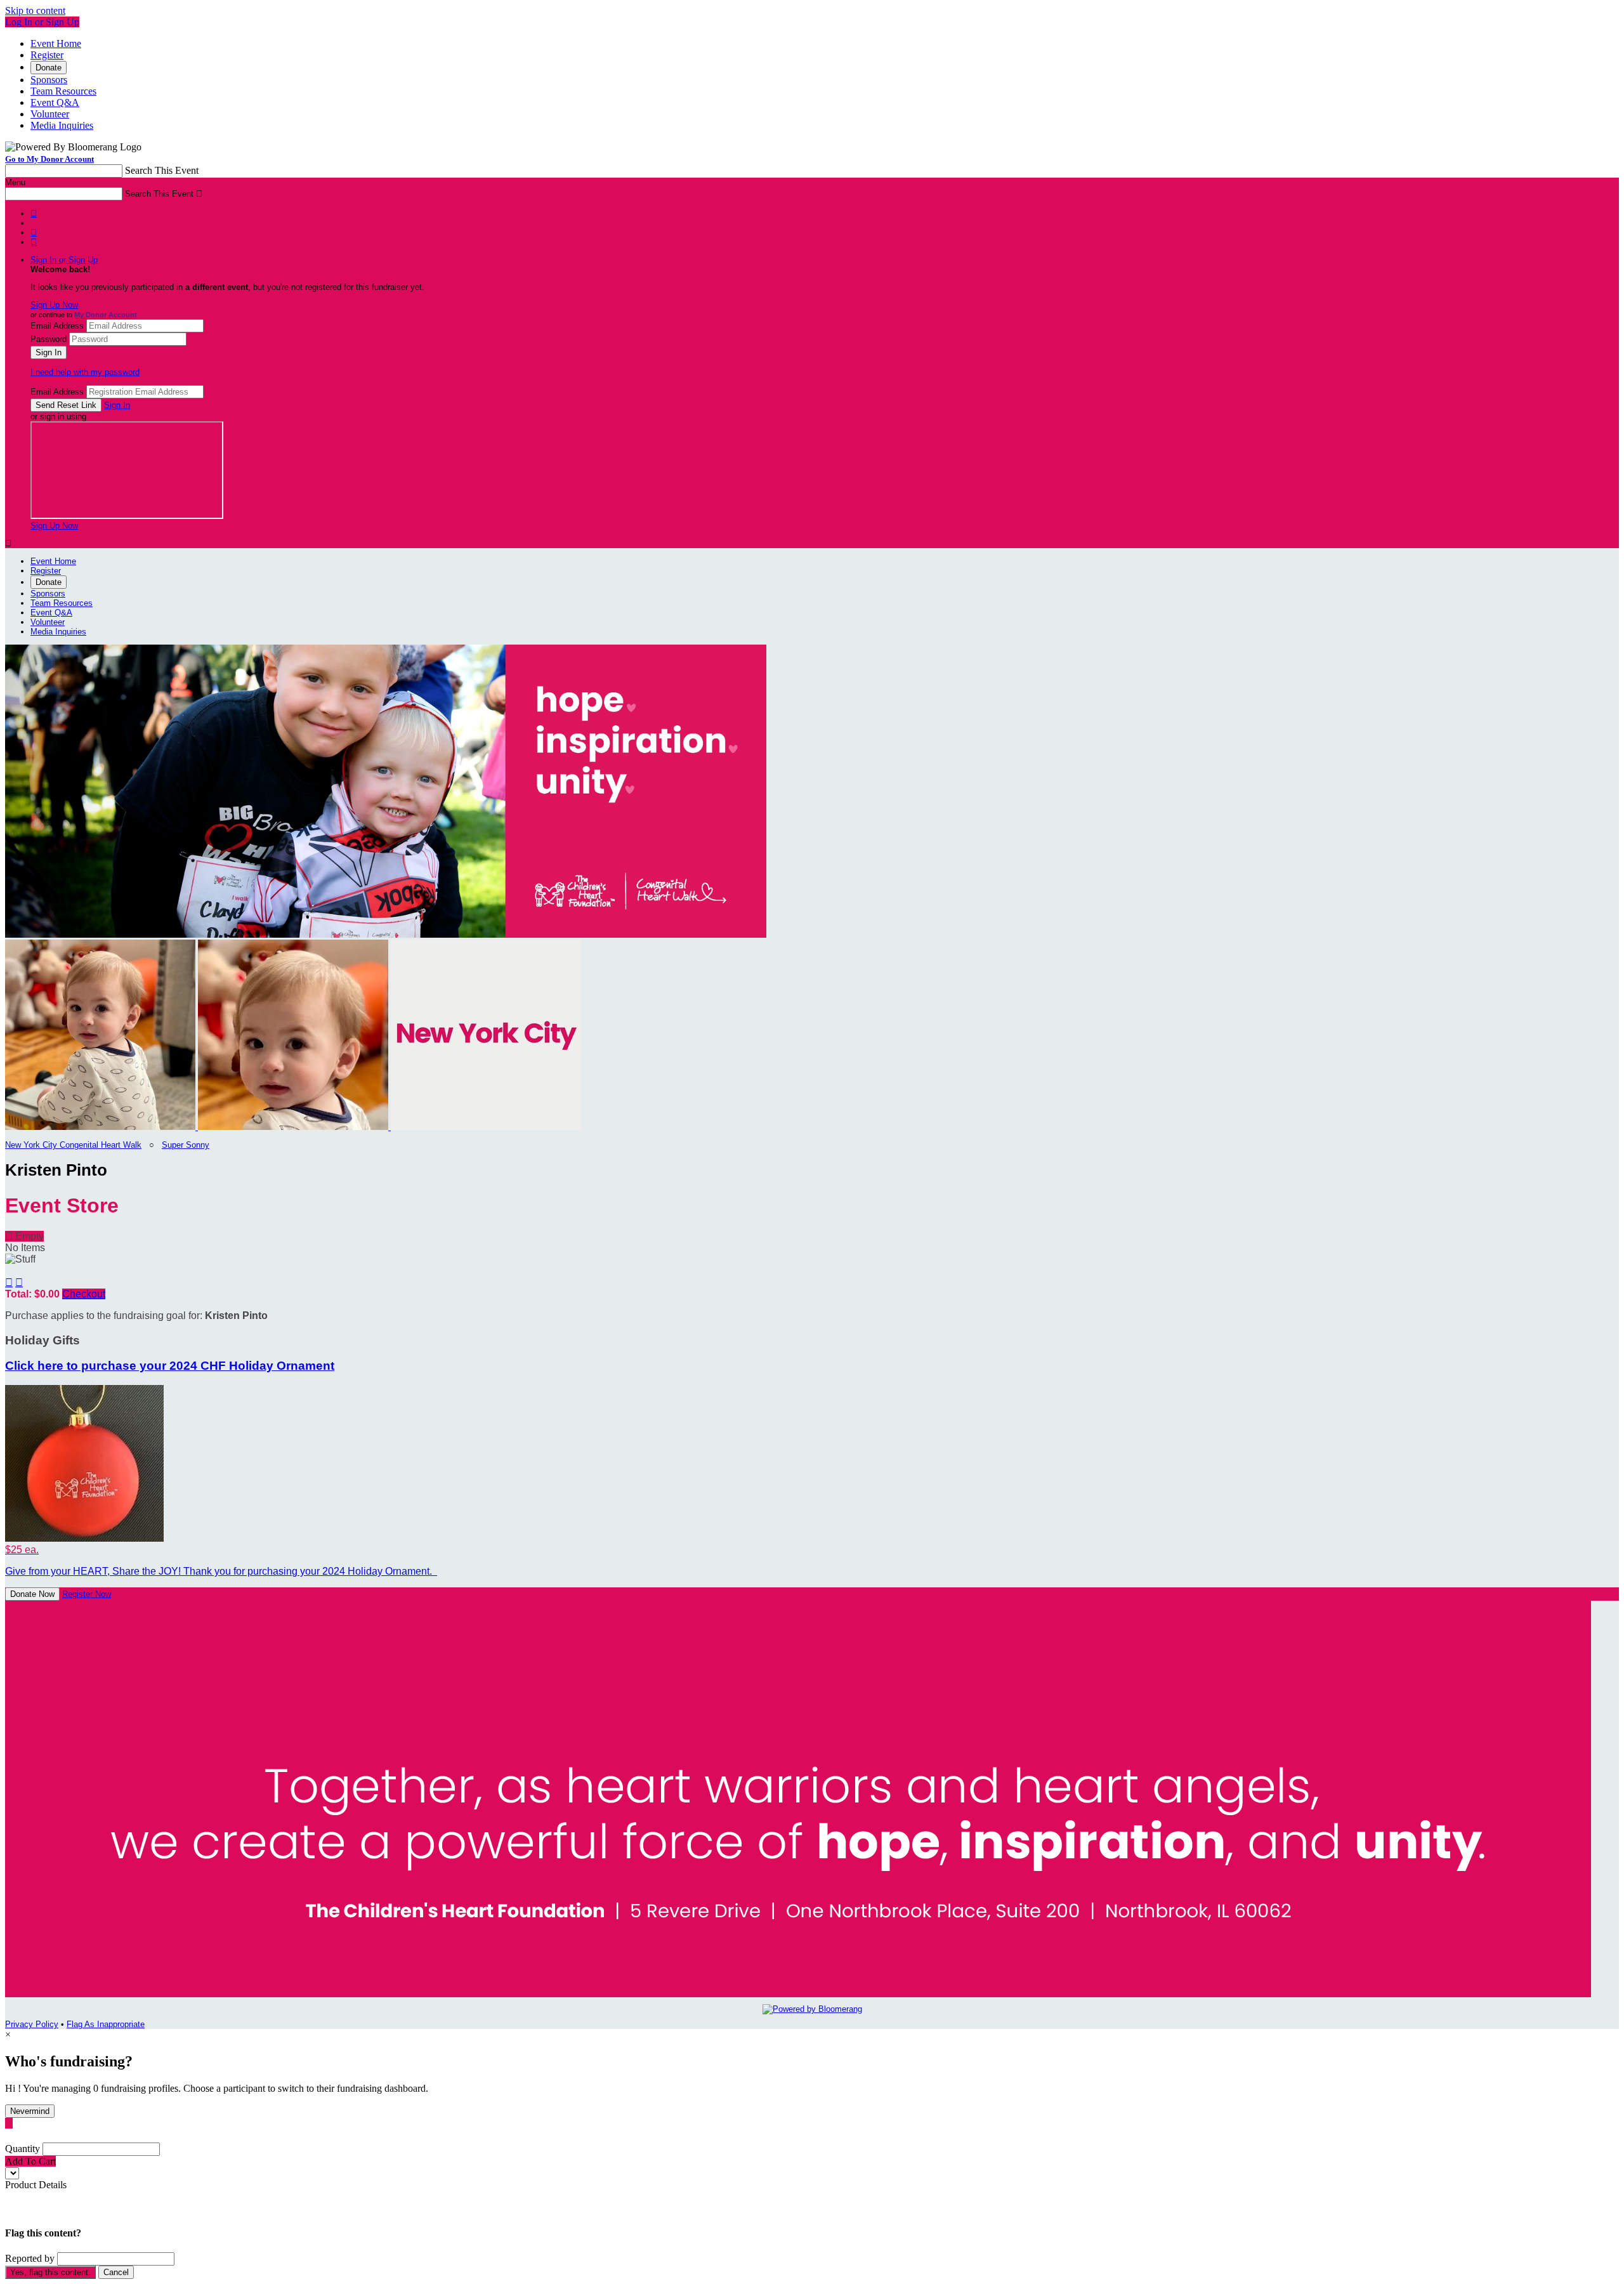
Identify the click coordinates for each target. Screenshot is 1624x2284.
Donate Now (32, 1594)
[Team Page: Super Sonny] (294, 1127)
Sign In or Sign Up (64, 260)
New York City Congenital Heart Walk (73, 1145)
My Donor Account (106, 315)
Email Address (57, 326)
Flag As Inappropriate (106, 2024)
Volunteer (50, 114)
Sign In (117, 405)
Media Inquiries (62, 125)
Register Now (87, 1594)
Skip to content (35, 10)
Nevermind (30, 2111)
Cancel (116, 2272)
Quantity (23, 2149)
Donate (49, 68)
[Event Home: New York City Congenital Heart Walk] (486, 1127)
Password (49, 339)
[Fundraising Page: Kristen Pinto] (101, 1127)
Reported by (30, 2258)
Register (47, 55)
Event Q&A (55, 102)
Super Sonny (186, 1145)
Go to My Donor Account (49, 159)
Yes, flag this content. (50, 2272)
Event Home (56, 43)
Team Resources (63, 91)
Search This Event (162, 170)
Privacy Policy (32, 2024)
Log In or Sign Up (42, 22)
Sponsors (49, 80)
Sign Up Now (54, 305)
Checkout (84, 1294)
